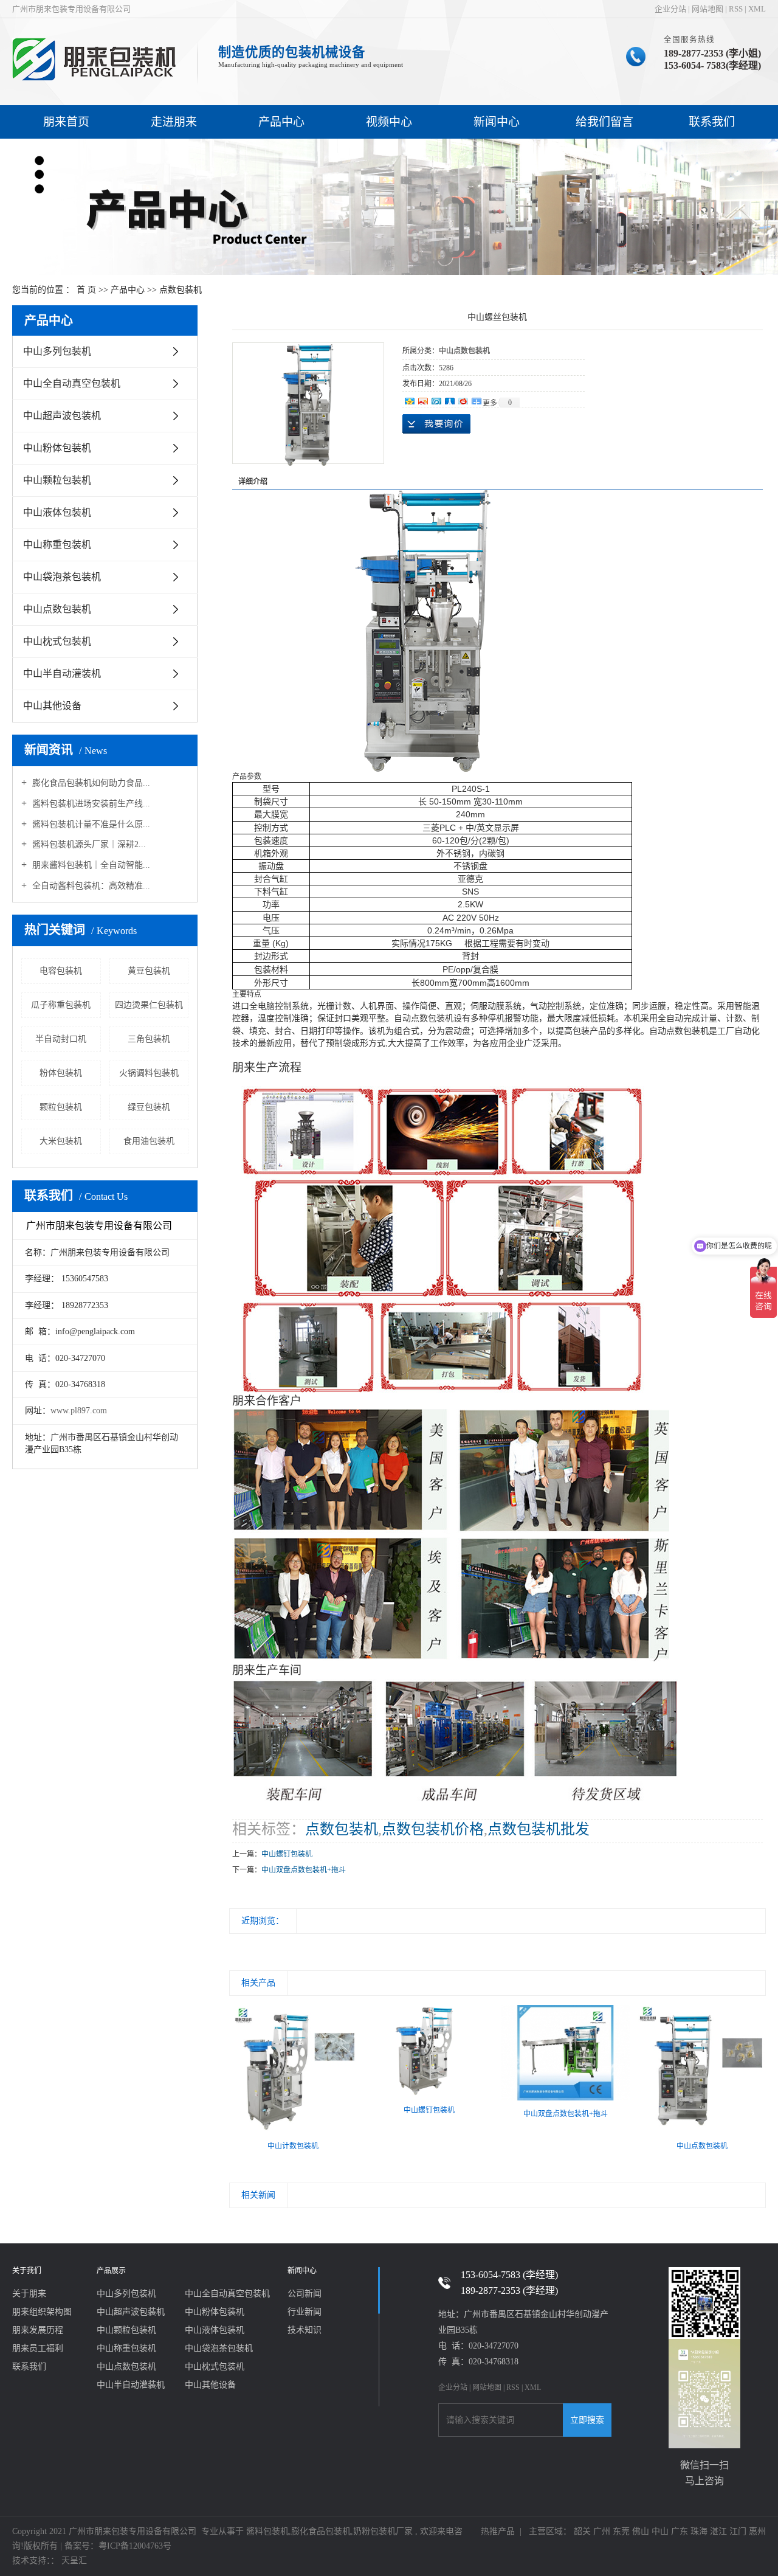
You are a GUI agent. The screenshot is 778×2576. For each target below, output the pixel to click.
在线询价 (436, 424)
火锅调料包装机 (149, 1073)
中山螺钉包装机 (287, 1854)
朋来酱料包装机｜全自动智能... (90, 865)
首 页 (86, 290)
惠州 (757, 2531)
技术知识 (305, 2330)
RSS (736, 9)
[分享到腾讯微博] (436, 400)
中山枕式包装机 (57, 641)
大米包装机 (61, 1141)
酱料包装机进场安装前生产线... (90, 804)
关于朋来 (29, 2294)
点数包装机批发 (539, 1829)
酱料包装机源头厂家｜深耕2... (88, 844)
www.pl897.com (79, 1411)
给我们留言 (604, 122)
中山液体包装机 (57, 512)
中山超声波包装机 (62, 416)
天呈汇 (73, 2560)
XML (757, 9)
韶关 (582, 2531)
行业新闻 (305, 2312)
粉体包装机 (61, 1073)
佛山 (641, 2531)
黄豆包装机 (149, 971)
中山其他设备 (52, 706)
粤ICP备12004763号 (135, 2546)
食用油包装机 (149, 1141)
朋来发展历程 (38, 2330)
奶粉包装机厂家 (383, 2531)
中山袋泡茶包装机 (62, 577)
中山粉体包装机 (57, 448)
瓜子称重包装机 (61, 1005)
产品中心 (281, 122)
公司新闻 (305, 2294)
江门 (738, 2531)
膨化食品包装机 (321, 2531)
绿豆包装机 (149, 1107)
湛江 (718, 2531)
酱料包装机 (267, 2531)
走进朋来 (174, 122)
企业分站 (670, 9)
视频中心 (389, 122)
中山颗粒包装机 (57, 480)
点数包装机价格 (433, 1829)
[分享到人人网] (449, 400)
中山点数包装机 (57, 609)
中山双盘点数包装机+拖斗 (304, 1870)
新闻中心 (497, 122)
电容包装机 (61, 971)
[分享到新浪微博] (422, 400)
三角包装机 (149, 1039)
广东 (680, 2531)
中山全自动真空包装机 (72, 383)
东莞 (621, 2531)
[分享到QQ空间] (409, 400)
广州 (602, 2531)
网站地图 (707, 9)
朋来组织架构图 (42, 2312)
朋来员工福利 (38, 2348)
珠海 (699, 2531)
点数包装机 (181, 290)
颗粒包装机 (61, 1107)
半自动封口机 (61, 1039)
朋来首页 (66, 122)
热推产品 (498, 2531)
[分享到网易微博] (463, 400)
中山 (660, 2531)
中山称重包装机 (57, 545)
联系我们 (712, 122)
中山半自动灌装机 (62, 673)
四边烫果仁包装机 (149, 1005)
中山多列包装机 (57, 351)
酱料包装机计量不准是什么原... (90, 824)
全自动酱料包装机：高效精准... (90, 886)
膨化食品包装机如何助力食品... (90, 783)
